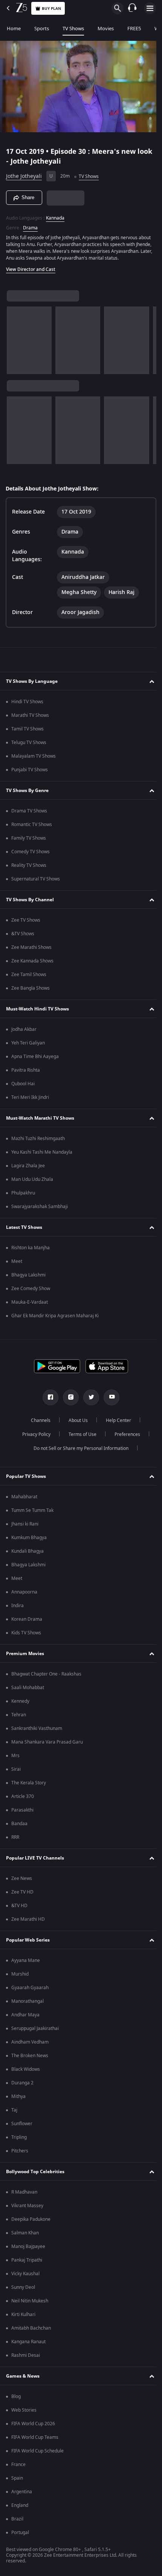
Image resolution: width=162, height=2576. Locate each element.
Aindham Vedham (30, 2045)
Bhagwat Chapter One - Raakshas (46, 1677)
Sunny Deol (23, 2291)
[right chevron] (15, 344)
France (18, 2468)
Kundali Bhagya (28, 1555)
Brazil (17, 2522)
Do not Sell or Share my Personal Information (78, 1452)
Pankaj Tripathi (27, 2263)
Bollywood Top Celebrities (35, 2175)
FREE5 (134, 29)
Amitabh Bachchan (31, 2332)
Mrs (15, 1759)
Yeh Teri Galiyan (28, 1046)
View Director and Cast (31, 273)
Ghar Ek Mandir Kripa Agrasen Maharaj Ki (55, 1319)
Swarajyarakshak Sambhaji (40, 1210)
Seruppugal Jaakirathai (35, 2032)
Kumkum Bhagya (29, 1541)
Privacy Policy (33, 1438)
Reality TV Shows (29, 869)
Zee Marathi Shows (31, 951)
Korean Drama (27, 1623)
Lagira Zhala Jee (28, 1169)
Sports (42, 29)
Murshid (20, 1977)
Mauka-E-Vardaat (30, 1306)
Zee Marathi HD (28, 1923)
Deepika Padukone (31, 2223)
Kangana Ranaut (28, 2345)
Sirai (16, 1773)
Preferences (124, 1438)
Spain (17, 2482)
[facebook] (48, 1401)
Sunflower (22, 2127)
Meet (17, 1265)
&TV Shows (23, 937)
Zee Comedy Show (31, 1292)
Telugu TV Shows (29, 746)
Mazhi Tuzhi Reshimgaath (38, 1142)
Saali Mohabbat (28, 1691)
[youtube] (109, 1401)
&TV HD (19, 1909)
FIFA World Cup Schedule (37, 2454)
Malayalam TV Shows (34, 760)
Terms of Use (79, 1438)
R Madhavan (24, 2195)
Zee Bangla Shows (31, 992)
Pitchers (20, 2154)
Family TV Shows (29, 842)
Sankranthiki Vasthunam (37, 1732)
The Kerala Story (29, 1786)
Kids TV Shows (26, 1636)
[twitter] (89, 1401)
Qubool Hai (23, 1087)
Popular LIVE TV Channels (35, 1861)
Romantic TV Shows (32, 828)
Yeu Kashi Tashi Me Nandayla (42, 1156)
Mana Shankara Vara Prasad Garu (47, 1745)
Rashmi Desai (26, 2359)
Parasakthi (22, 1813)
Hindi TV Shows (27, 705)
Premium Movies (25, 1657)
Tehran (19, 1718)
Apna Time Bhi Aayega (35, 1060)
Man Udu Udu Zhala (32, 1183)
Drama (30, 224)
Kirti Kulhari (23, 2318)
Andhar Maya (25, 2018)
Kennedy (20, 1705)
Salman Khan (25, 2236)
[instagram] (68, 1401)
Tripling (19, 2141)
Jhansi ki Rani (25, 1527)
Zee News (22, 1882)
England (20, 2509)
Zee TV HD (22, 1895)
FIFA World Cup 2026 (33, 2427)
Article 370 (23, 1800)
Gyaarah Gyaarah (30, 1991)
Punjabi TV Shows (30, 773)
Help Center (116, 1424)
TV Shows (73, 29)
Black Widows (26, 2073)
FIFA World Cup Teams (35, 2441)
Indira (18, 1609)
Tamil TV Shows (28, 732)
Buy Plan (51, 9)
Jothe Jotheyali (24, 173)
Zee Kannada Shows (32, 964)
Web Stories (24, 2414)
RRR (15, 1841)
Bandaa (19, 1827)
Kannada (55, 215)
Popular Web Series (28, 1943)
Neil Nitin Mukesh (30, 2304)
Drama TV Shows (29, 814)
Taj (14, 2113)
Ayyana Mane (26, 1964)
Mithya (18, 2100)
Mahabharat (24, 1500)
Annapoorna (24, 1595)
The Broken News (30, 2059)
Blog (16, 2400)
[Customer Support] (132, 8)
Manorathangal (28, 2005)
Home (14, 29)
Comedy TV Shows (31, 855)
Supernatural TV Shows (36, 882)
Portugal (20, 2536)
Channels (38, 1424)
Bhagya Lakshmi (28, 1278)
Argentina (22, 2495)
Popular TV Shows (26, 1480)
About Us (76, 1424)
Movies (106, 29)
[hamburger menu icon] (150, 8)
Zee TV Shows (26, 924)
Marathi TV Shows (30, 719)
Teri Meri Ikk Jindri (30, 1101)
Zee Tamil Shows (29, 978)
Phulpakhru (23, 1196)
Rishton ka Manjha (31, 1251)
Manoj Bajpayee (28, 2250)
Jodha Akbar (24, 1033)
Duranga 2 (22, 2086)
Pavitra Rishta (26, 1074)
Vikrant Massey (27, 2209)
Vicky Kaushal (25, 2277)
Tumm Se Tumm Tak (32, 1514)
